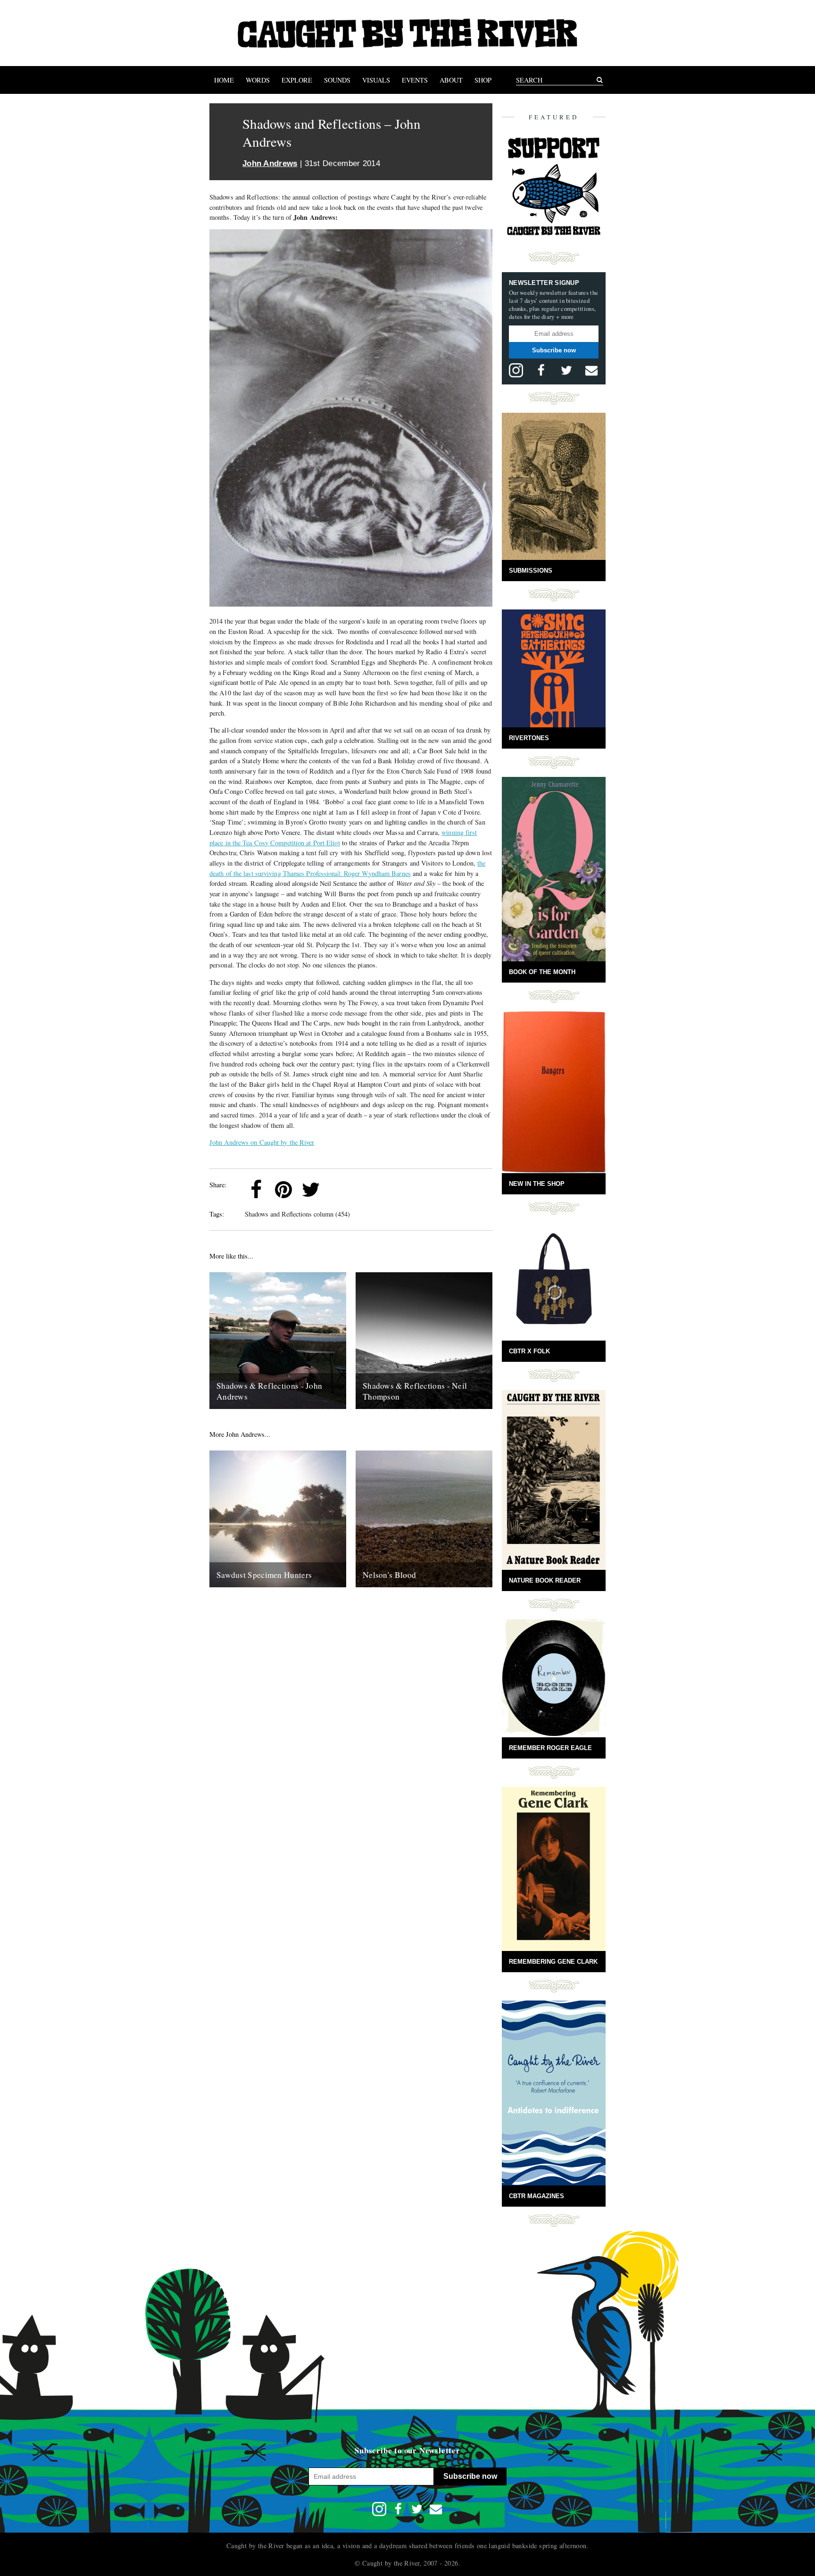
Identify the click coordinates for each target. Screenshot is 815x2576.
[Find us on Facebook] (541, 370)
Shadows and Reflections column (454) (297, 1214)
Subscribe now (554, 350)
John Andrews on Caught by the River (262, 1142)
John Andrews (270, 163)
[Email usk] (591, 370)
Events (415, 80)
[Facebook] (256, 1190)
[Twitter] (311, 1190)
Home (224, 80)
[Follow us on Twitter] (566, 370)
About (451, 80)
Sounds (337, 80)
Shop (483, 80)
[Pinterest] (283, 1190)
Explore (297, 80)
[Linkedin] (338, 1190)
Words (258, 80)
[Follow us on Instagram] (516, 370)
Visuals (376, 80)
